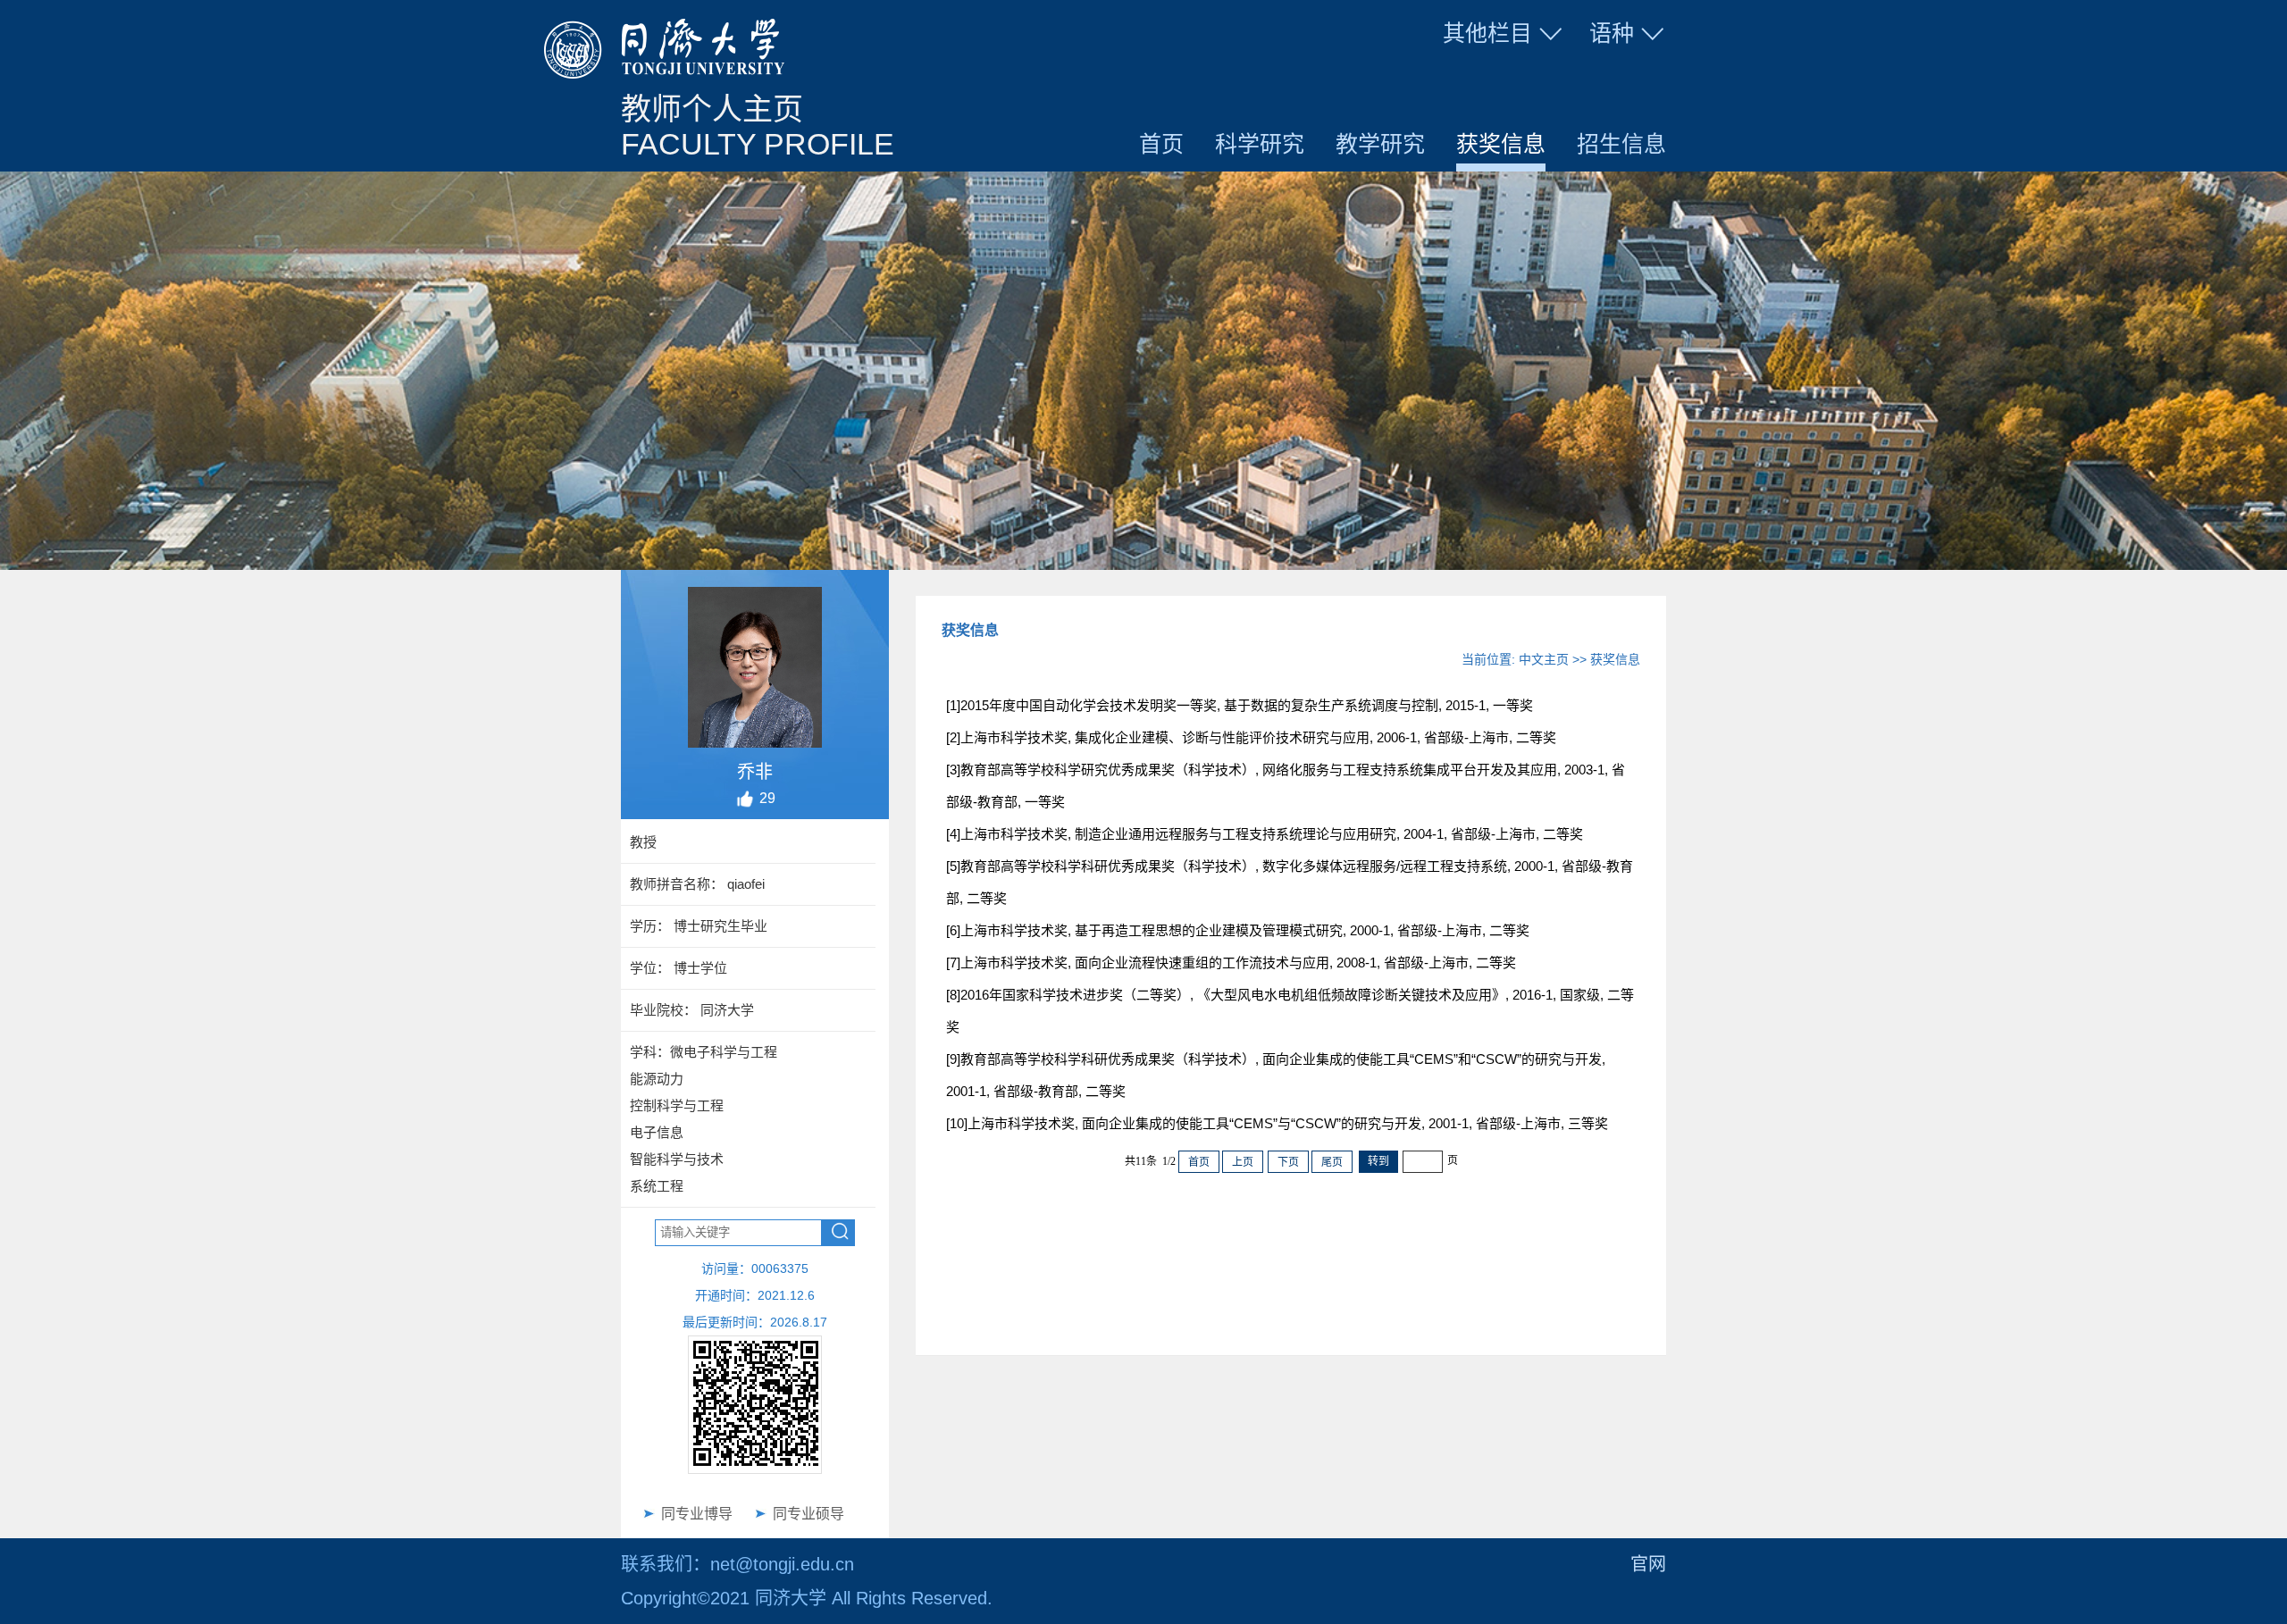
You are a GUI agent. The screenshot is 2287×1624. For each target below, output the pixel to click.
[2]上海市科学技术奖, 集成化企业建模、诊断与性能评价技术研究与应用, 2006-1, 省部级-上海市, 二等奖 (1251, 737)
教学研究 (1380, 144)
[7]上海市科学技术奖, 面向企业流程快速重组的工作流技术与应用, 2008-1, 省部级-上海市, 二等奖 (1231, 963)
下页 (1288, 1162)
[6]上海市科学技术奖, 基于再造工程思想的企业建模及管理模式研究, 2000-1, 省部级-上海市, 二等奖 (1238, 930)
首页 (1161, 144)
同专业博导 (697, 1514)
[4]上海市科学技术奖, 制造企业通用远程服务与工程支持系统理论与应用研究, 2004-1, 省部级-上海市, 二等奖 (1265, 834)
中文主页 (1544, 659)
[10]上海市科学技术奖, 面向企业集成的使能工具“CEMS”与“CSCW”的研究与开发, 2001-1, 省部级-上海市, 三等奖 (1277, 1123)
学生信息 (1504, 75)
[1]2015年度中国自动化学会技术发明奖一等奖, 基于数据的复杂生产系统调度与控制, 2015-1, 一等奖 (1240, 705)
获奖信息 (1501, 144)
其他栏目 (1487, 33)
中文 (1606, 75)
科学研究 (1260, 144)
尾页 (1332, 1162)
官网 (1648, 1564)
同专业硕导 (808, 1514)
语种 (1612, 33)
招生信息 (1621, 144)
